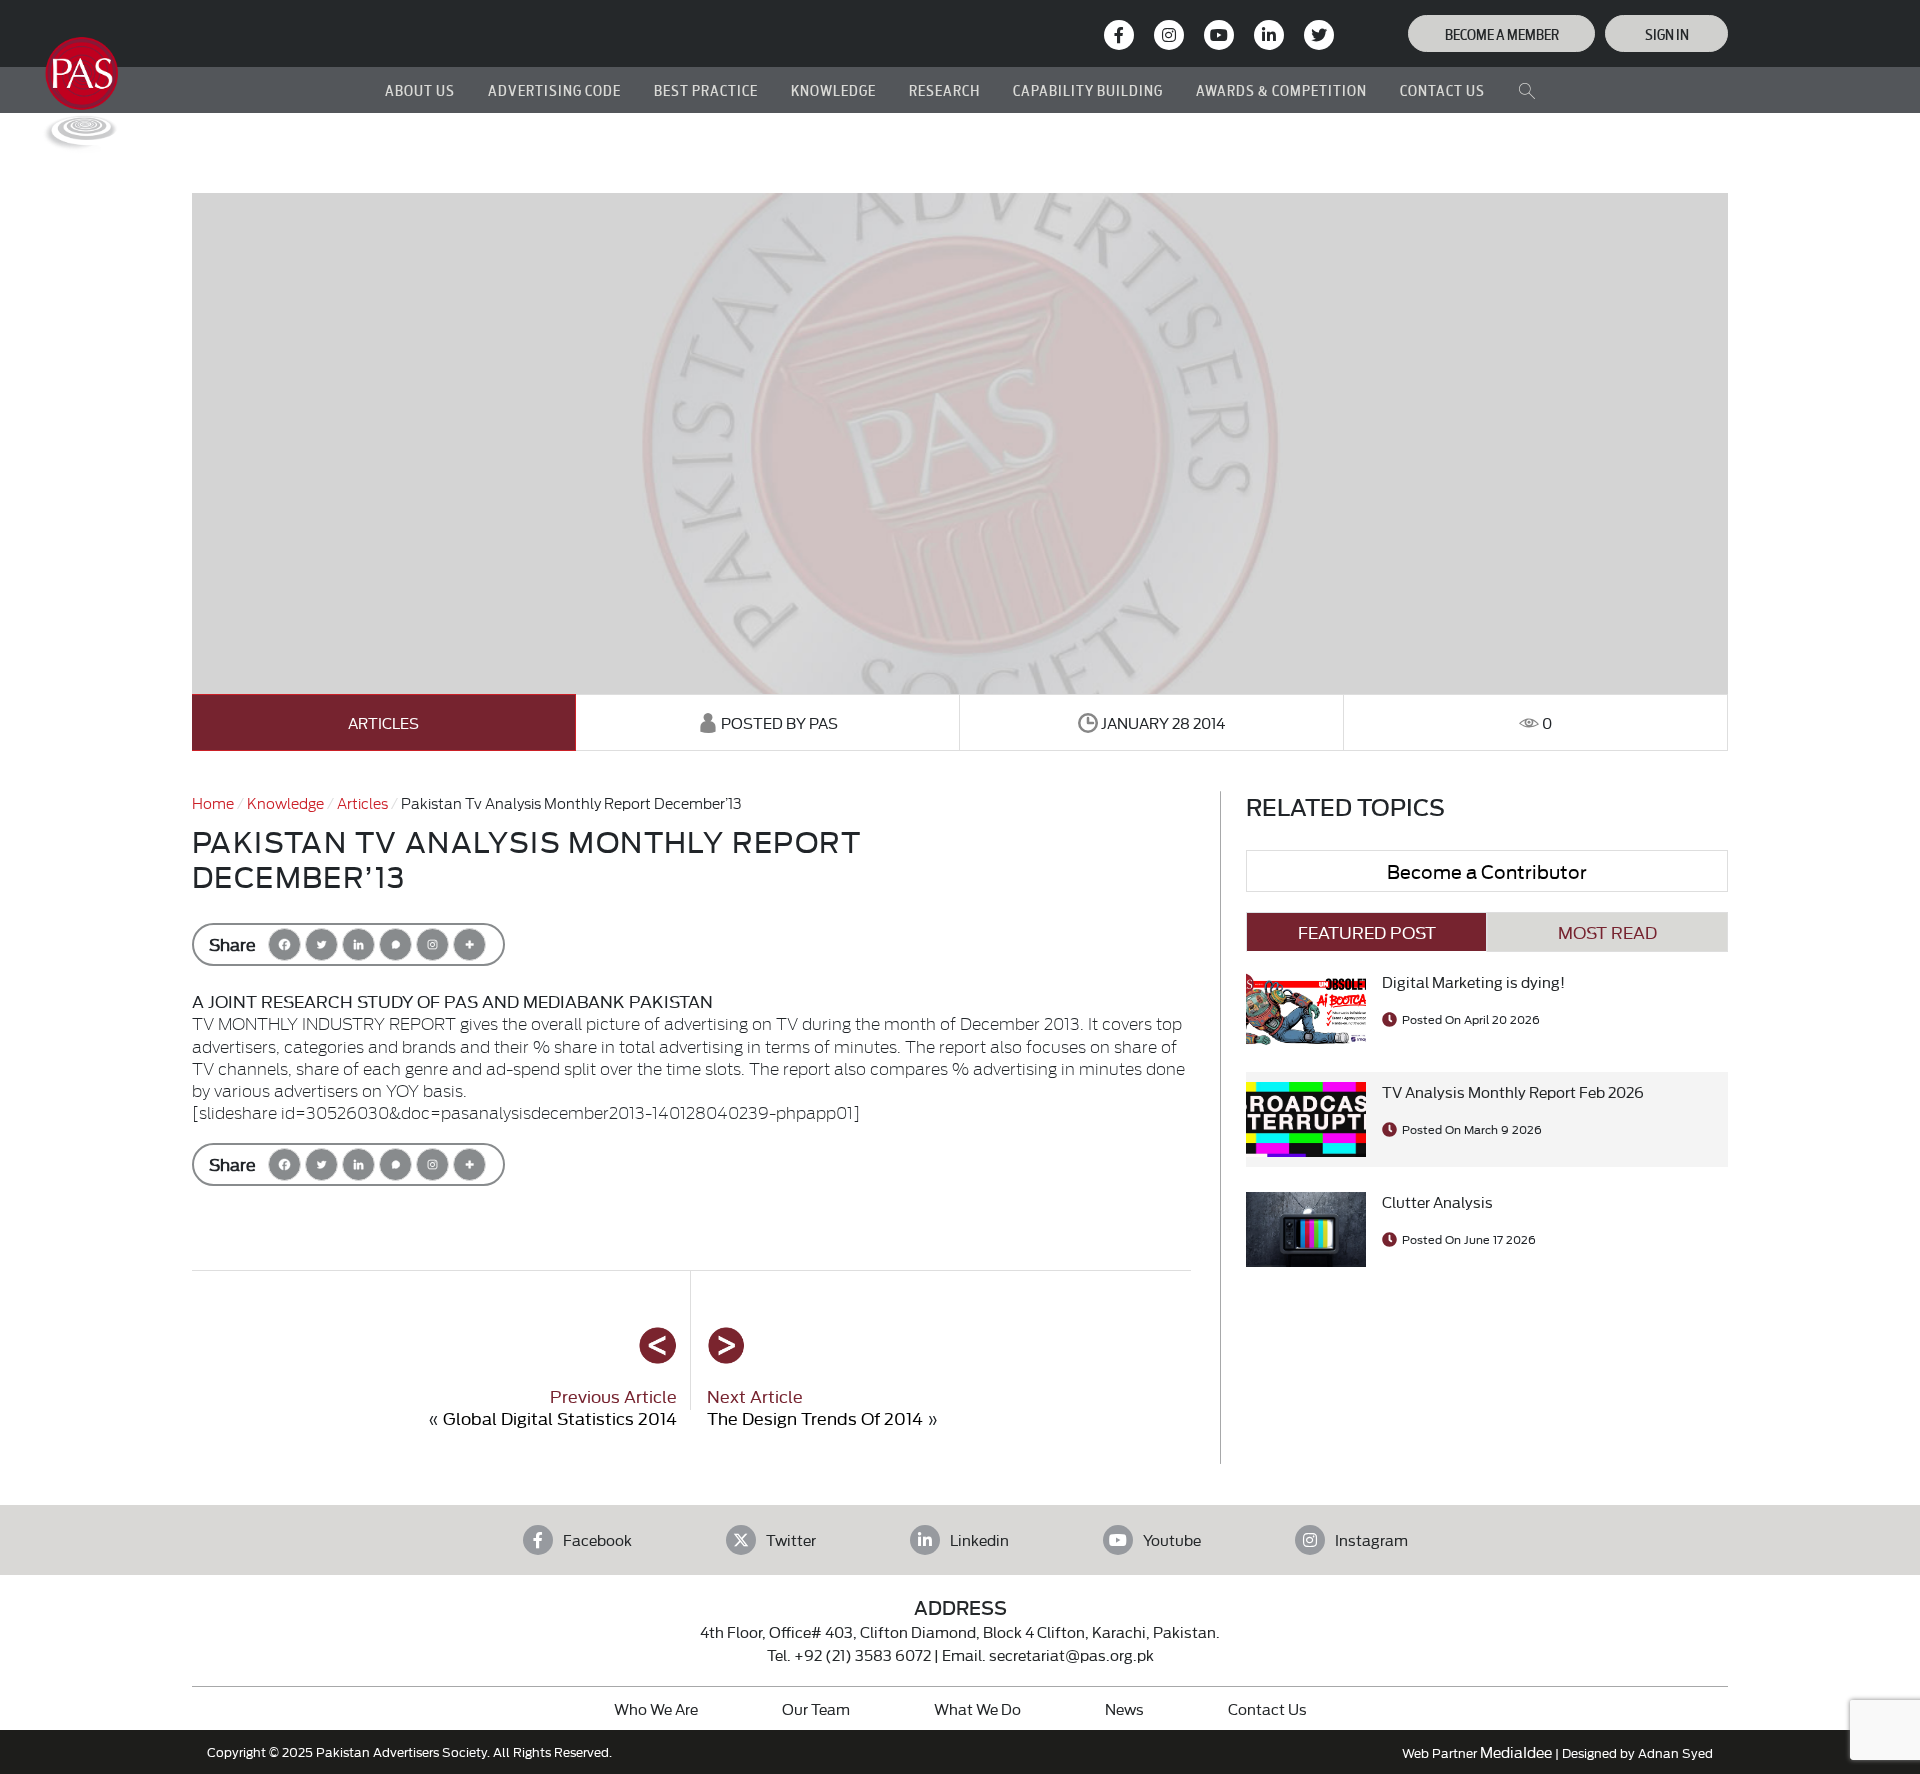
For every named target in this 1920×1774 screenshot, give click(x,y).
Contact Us (1267, 1708)
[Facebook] (284, 944)
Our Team (816, 1708)
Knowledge (285, 802)
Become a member (1502, 33)
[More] (469, 944)
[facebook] (1119, 35)
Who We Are (656, 1708)
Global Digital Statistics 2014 (560, 1417)
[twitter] (1319, 35)
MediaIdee (1516, 1751)
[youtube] (1219, 35)
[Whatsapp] (395, 944)
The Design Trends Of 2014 (815, 1417)
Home (213, 802)
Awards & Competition (1281, 89)
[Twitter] (321, 944)
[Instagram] (1169, 35)
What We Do (977, 1708)
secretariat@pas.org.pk (1071, 1654)
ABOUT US (420, 89)
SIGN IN (1667, 33)
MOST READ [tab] (1607, 931)
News (1124, 1708)
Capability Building (1088, 89)
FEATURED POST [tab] (1367, 931)
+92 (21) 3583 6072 (862, 1654)
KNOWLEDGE (833, 89)
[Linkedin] (358, 944)
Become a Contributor (1487, 870)
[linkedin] (1269, 35)
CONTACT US (1442, 89)
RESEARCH (944, 89)
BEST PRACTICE (706, 89)
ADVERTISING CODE (554, 89)
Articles (383, 722)
